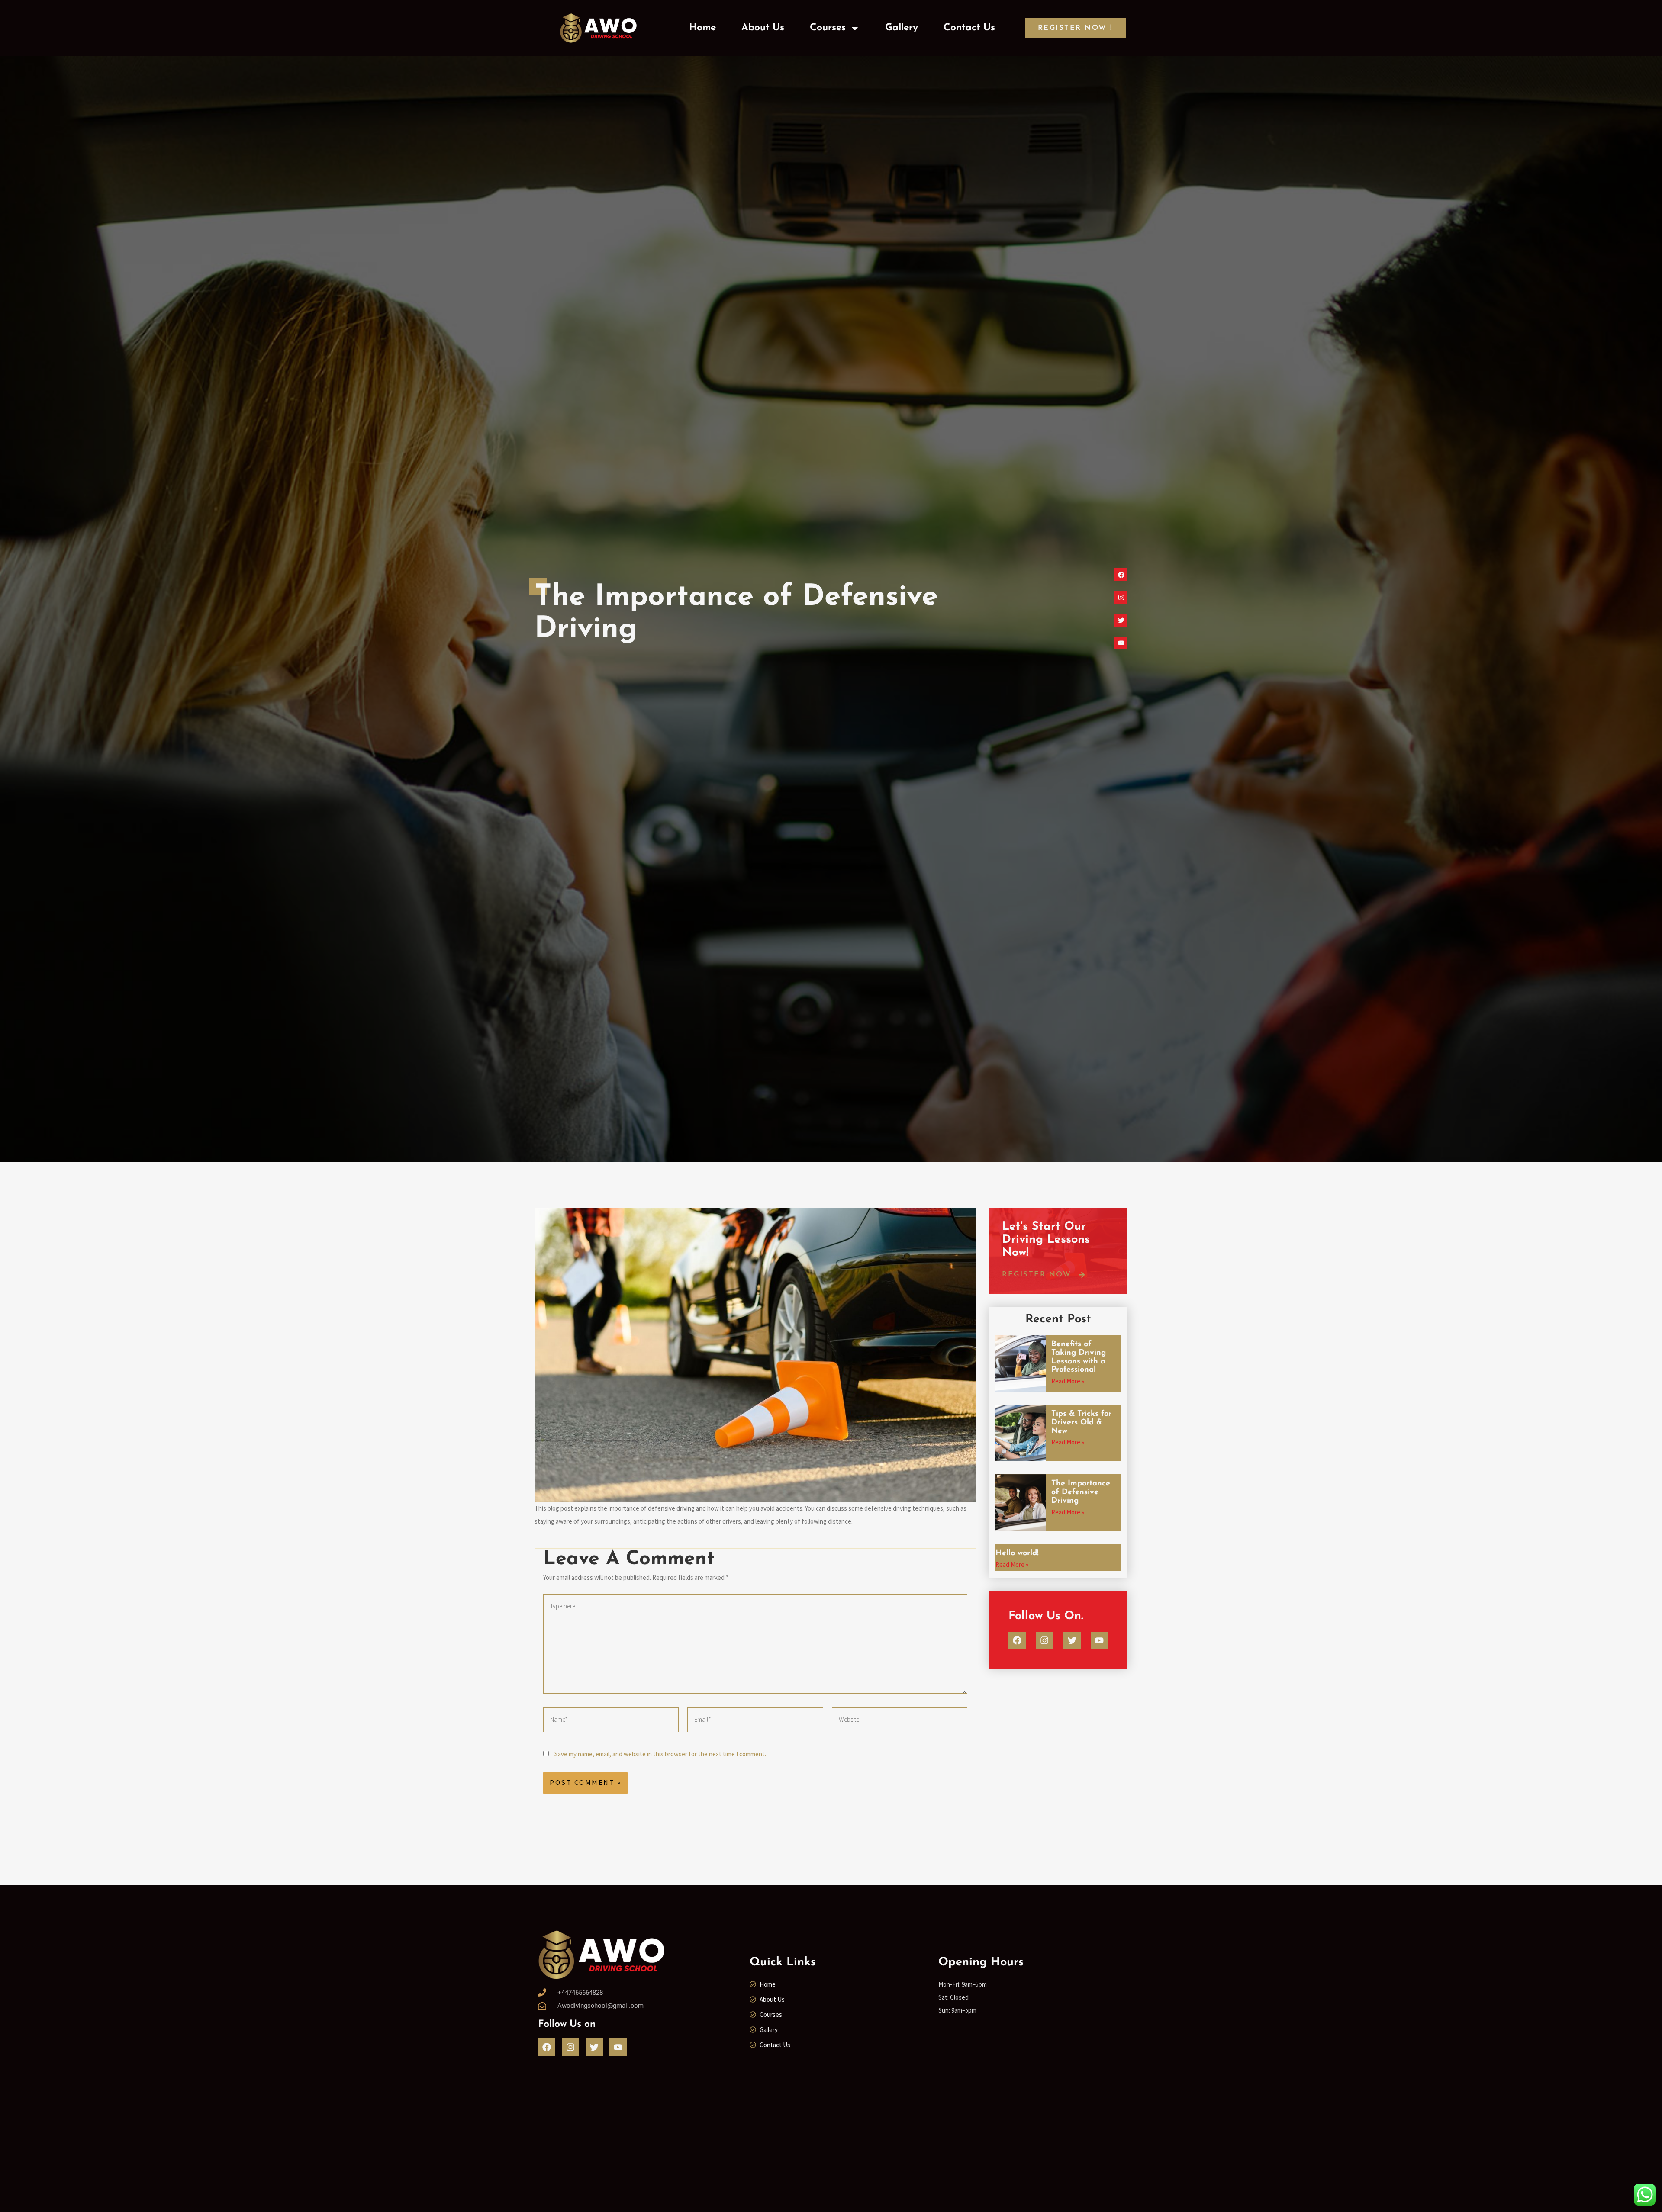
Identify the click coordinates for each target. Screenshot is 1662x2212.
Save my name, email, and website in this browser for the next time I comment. (660, 1754)
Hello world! (1017, 1553)
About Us (763, 28)
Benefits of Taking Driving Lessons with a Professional (1079, 1357)
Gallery (902, 28)
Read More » (1068, 1381)
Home (702, 28)
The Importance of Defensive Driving (1081, 1492)
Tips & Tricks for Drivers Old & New (1081, 1423)
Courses (828, 28)
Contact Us (969, 28)
